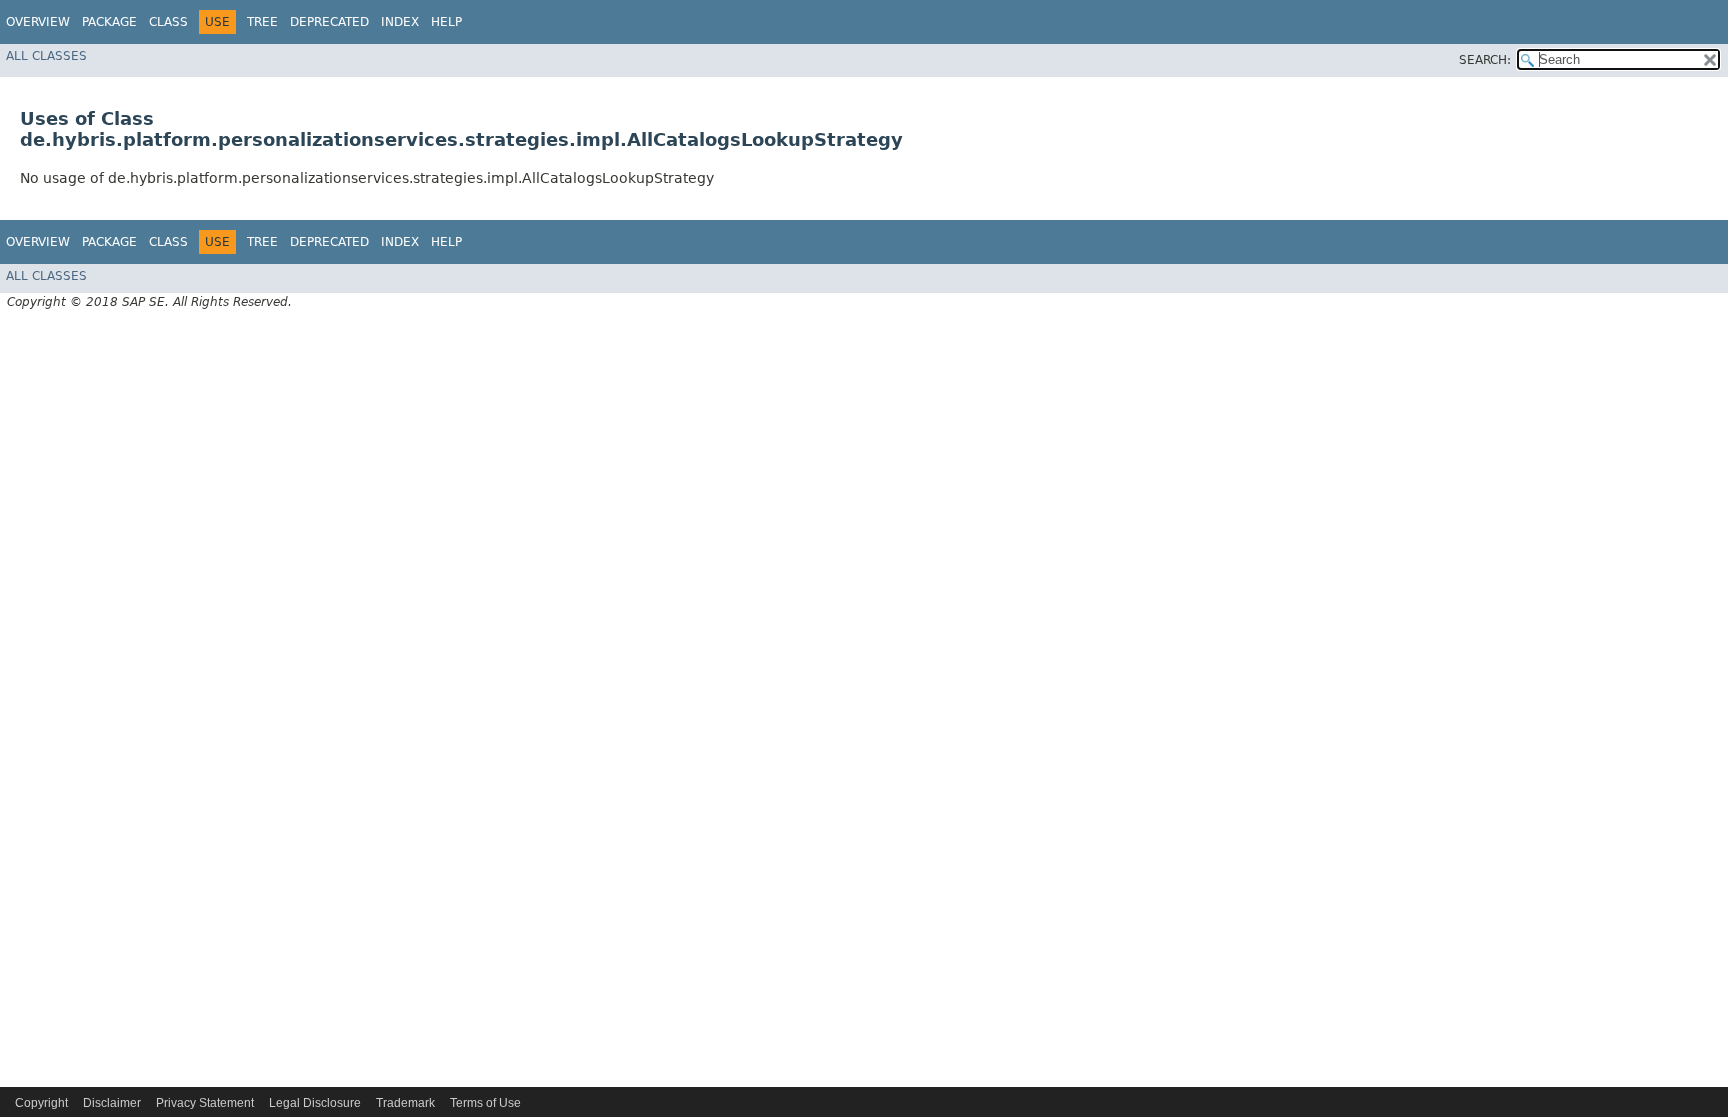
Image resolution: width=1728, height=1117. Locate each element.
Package (109, 22)
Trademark (405, 1103)
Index (400, 22)
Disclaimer (112, 1103)
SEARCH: (1485, 60)
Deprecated (329, 22)
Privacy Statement (205, 1103)
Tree (262, 22)
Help (446, 22)
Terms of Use (485, 1103)
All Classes (46, 56)
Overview (38, 22)
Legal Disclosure (315, 1103)
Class (168, 22)
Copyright (41, 1103)
